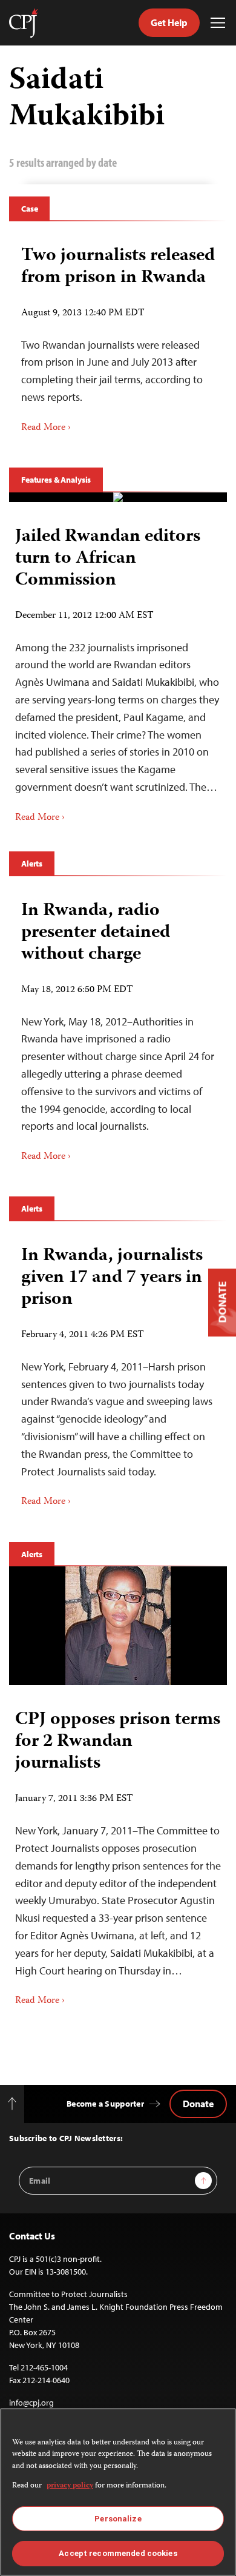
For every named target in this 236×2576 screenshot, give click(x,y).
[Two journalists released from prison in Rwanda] (118, 335)
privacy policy (70, 2486)
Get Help (169, 22)
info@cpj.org (31, 2403)
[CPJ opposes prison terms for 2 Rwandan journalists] (118, 1626)
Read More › (46, 428)
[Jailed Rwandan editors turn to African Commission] (118, 497)
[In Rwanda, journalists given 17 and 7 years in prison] (118, 1373)
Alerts (32, 864)
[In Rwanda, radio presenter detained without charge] (118, 1028)
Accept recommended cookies (118, 2553)
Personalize (118, 2519)
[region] (118, 2492)
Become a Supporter (105, 2104)
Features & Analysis (56, 480)
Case (29, 209)
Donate (198, 2104)
